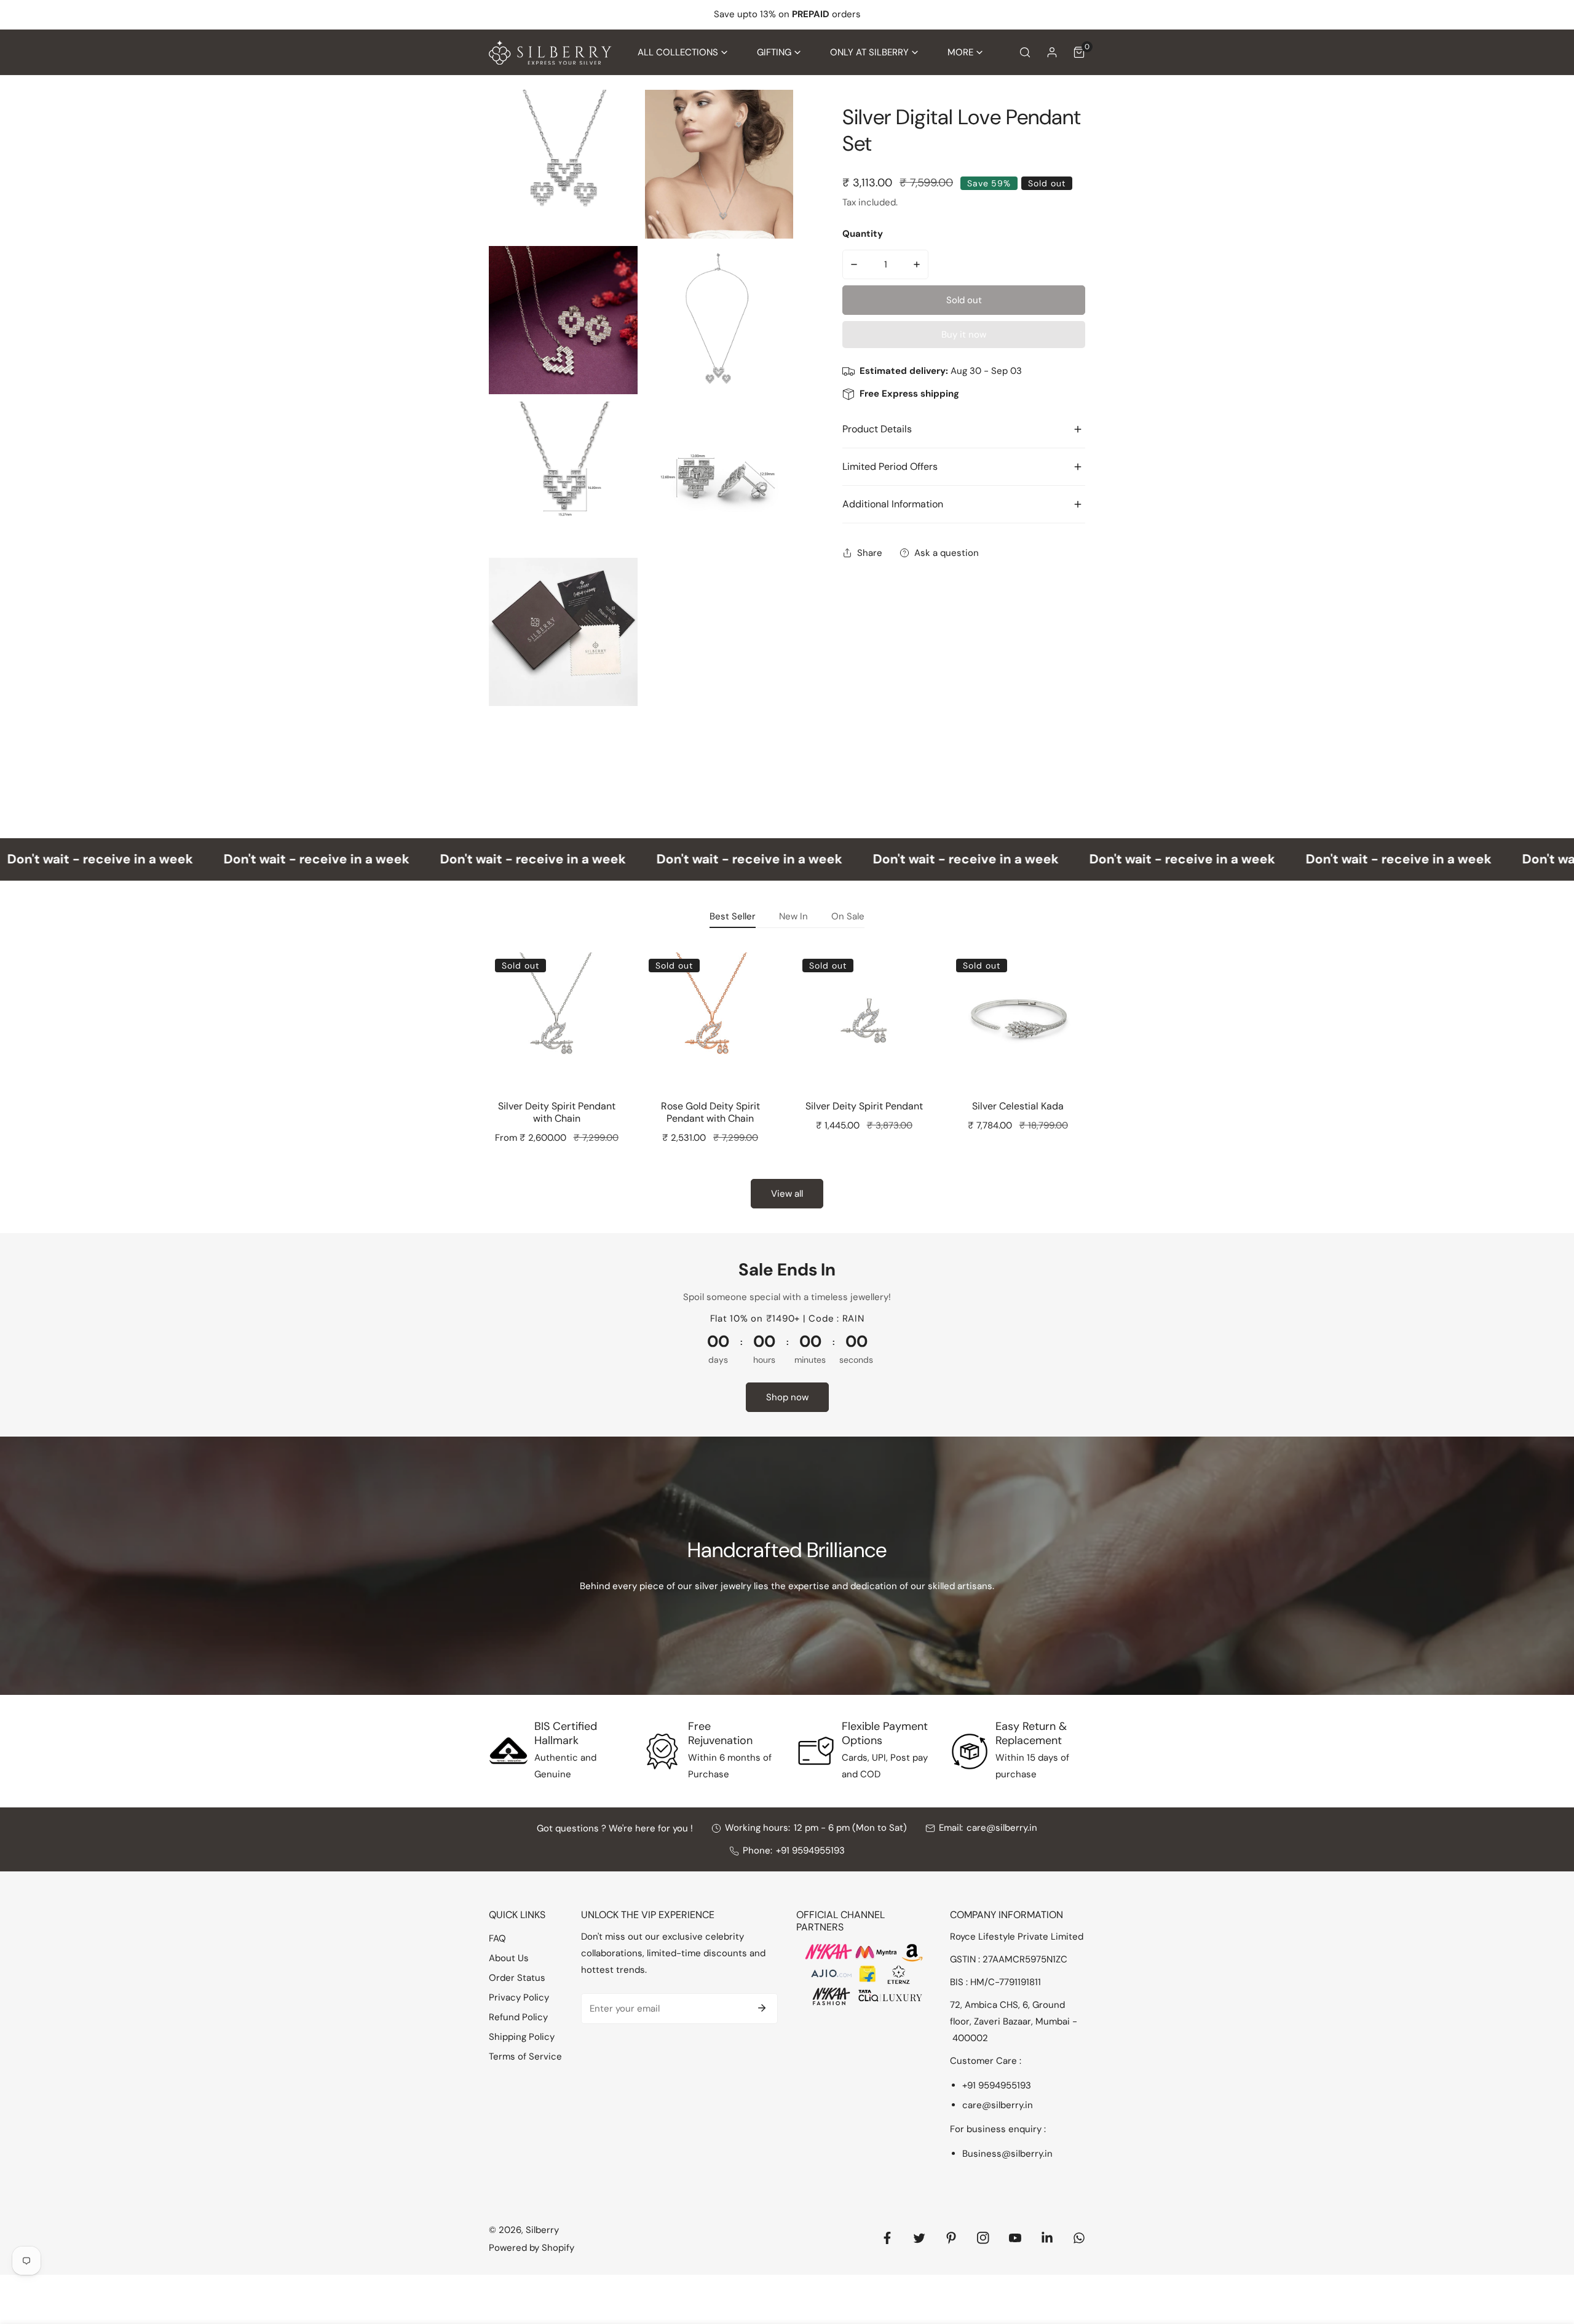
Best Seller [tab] (733, 916)
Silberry (542, 2230)
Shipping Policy (522, 2037)
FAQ (497, 1938)
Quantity (863, 234)
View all (787, 1194)
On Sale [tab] (848, 916)
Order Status (517, 1978)
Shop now (787, 1397)
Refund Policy (518, 2017)
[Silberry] (550, 53)
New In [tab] (793, 916)
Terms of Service (525, 2056)
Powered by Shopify (532, 2248)
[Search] (1025, 52)
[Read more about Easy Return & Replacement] (970, 1751)
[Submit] (762, 2008)
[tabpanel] (787, 1076)
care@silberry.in (1002, 1828)
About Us (509, 1958)
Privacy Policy (519, 1997)
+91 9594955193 (810, 1850)
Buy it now (964, 335)
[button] (682, 53)
